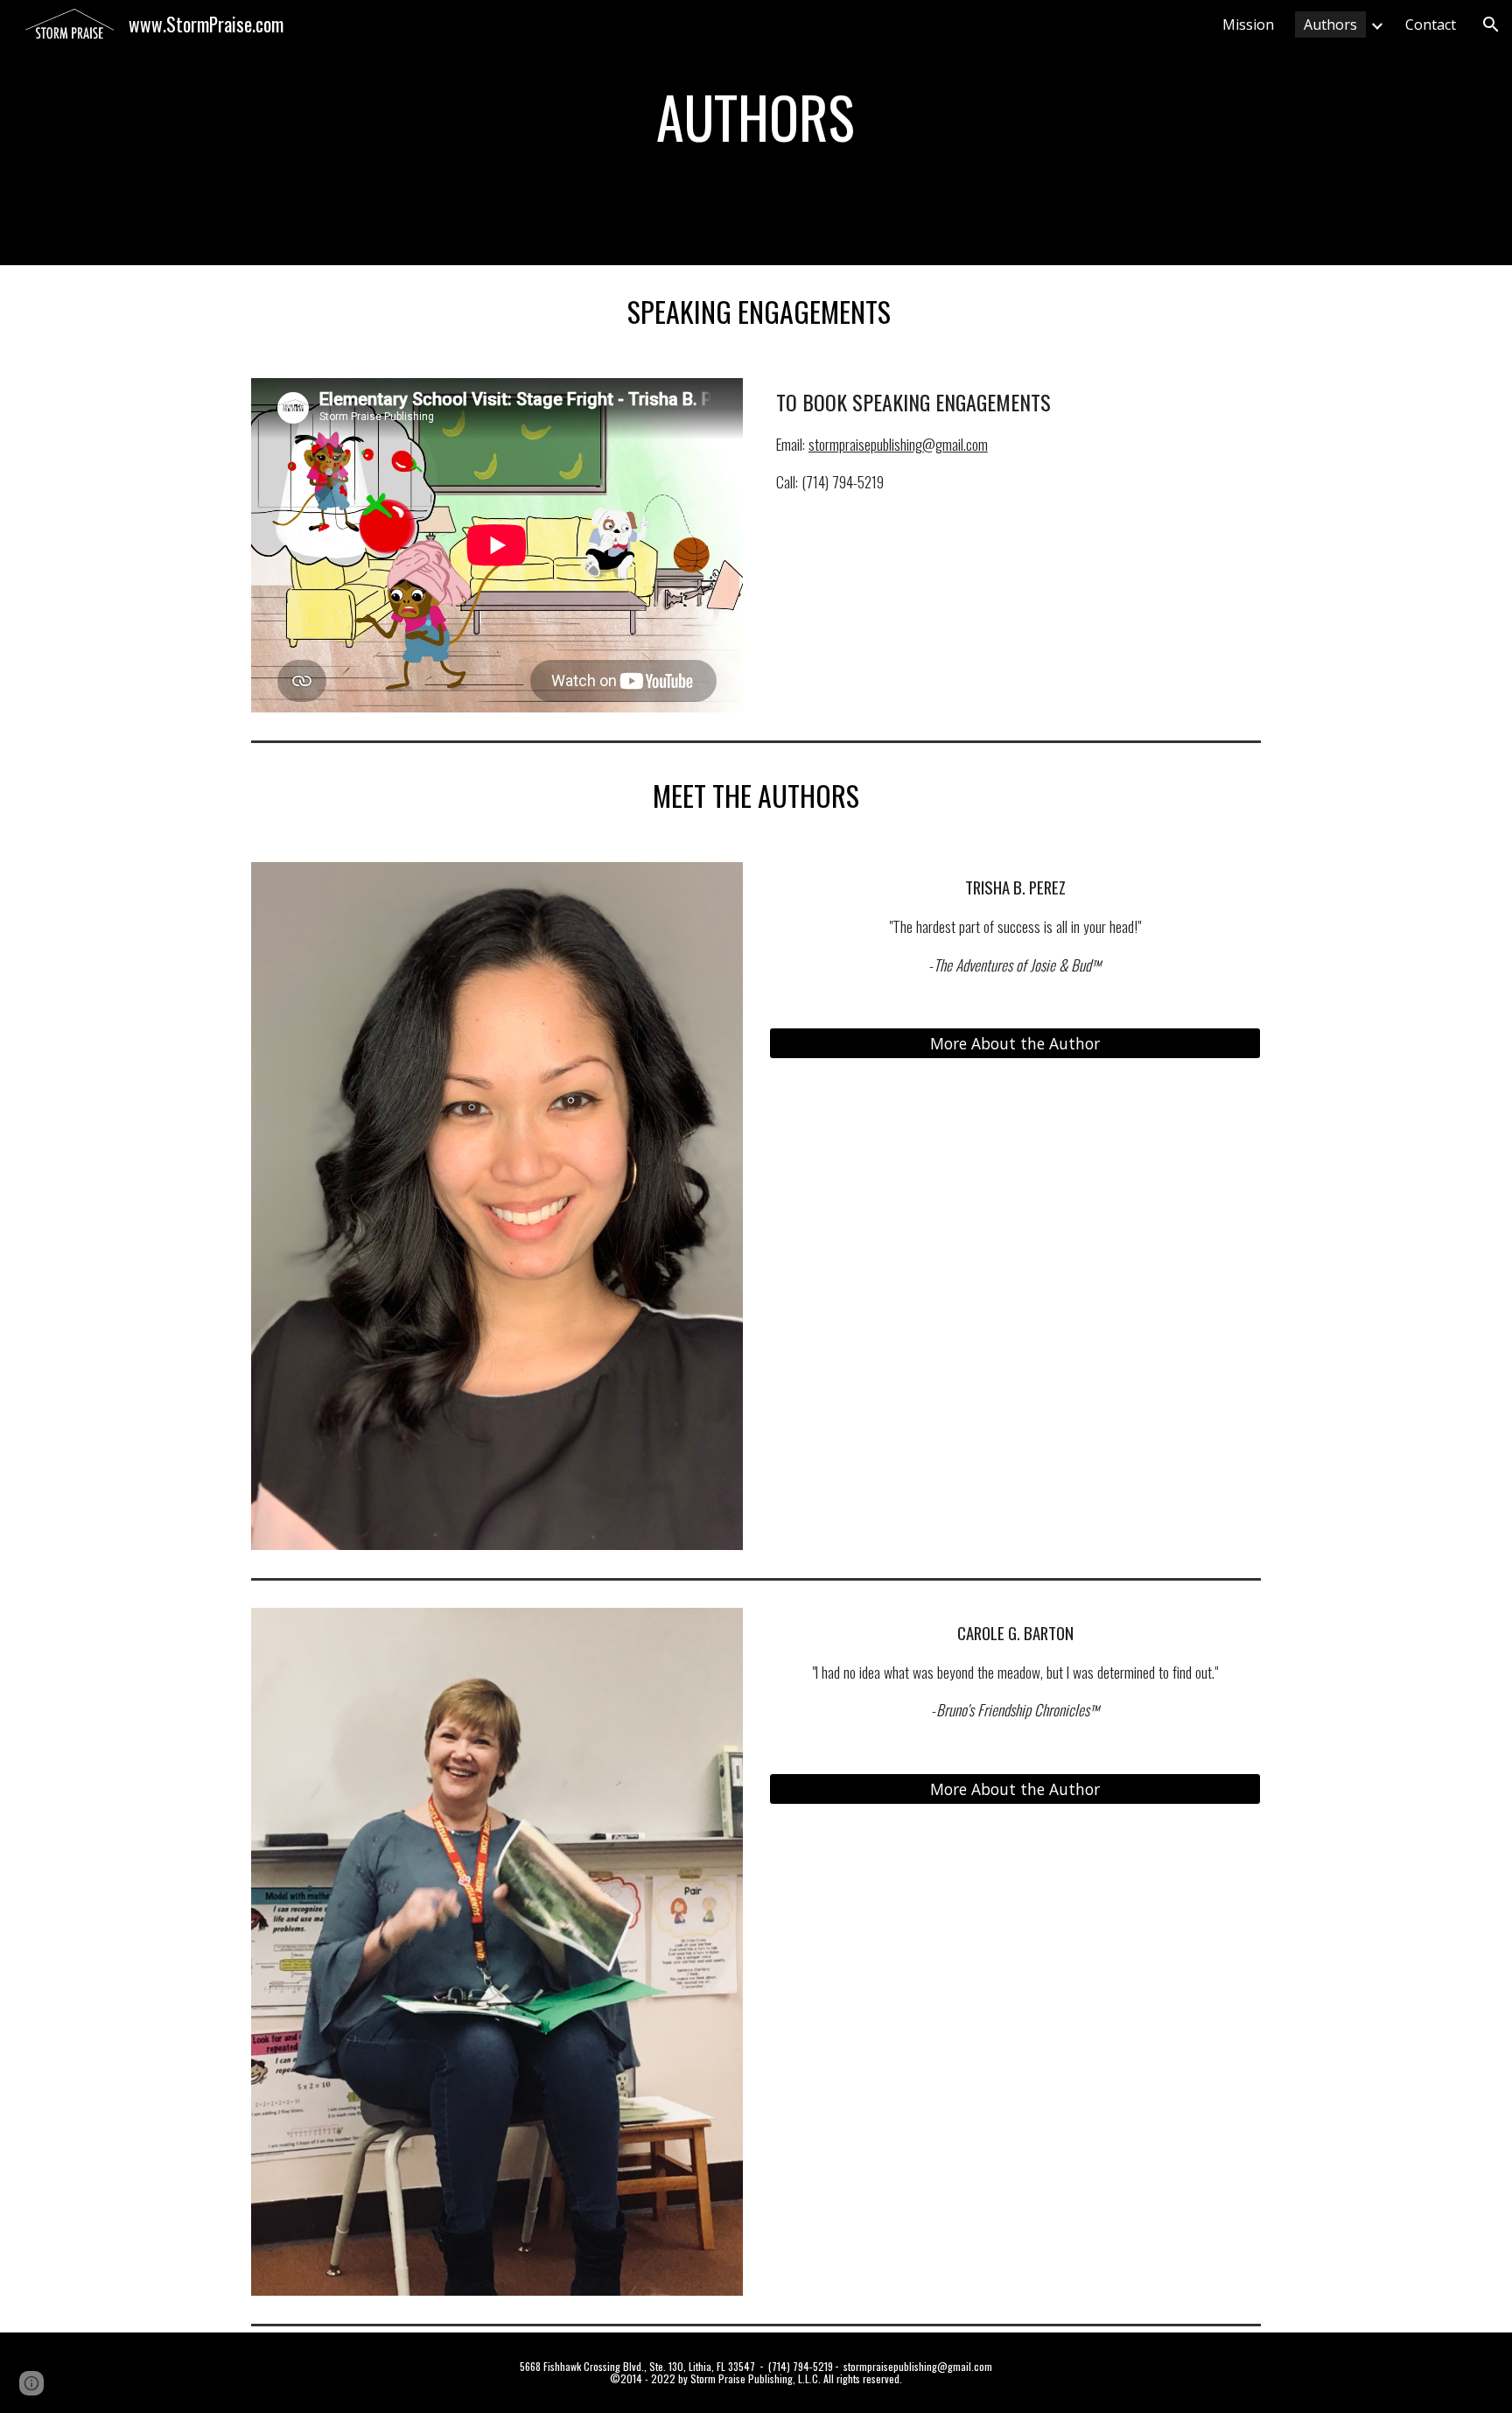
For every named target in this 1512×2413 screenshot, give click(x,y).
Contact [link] (1431, 25)
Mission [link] (1248, 25)
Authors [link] (1330, 25)
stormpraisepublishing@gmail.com (898, 444)
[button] (1491, 25)
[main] (756, 117)
